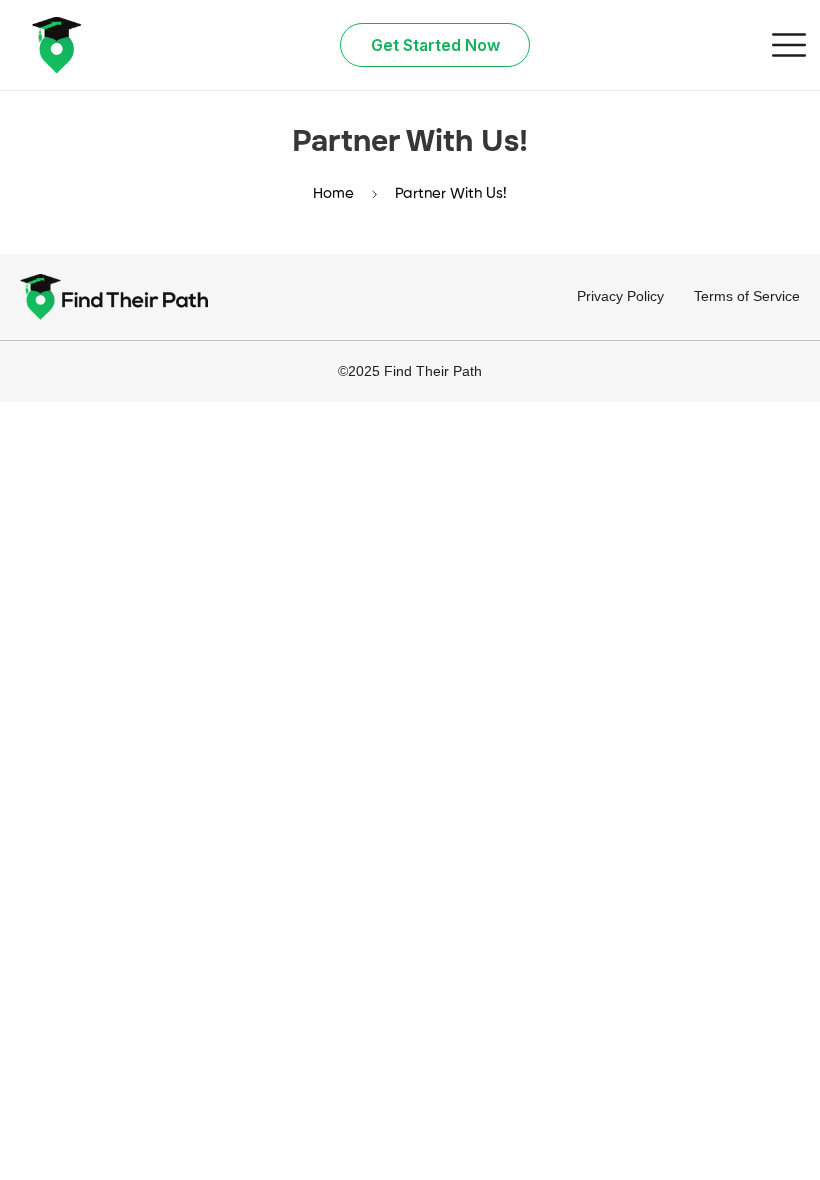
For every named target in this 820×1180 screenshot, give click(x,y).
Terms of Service (747, 296)
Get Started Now (435, 45)
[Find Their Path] (56, 45)
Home (333, 193)
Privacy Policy (620, 296)
